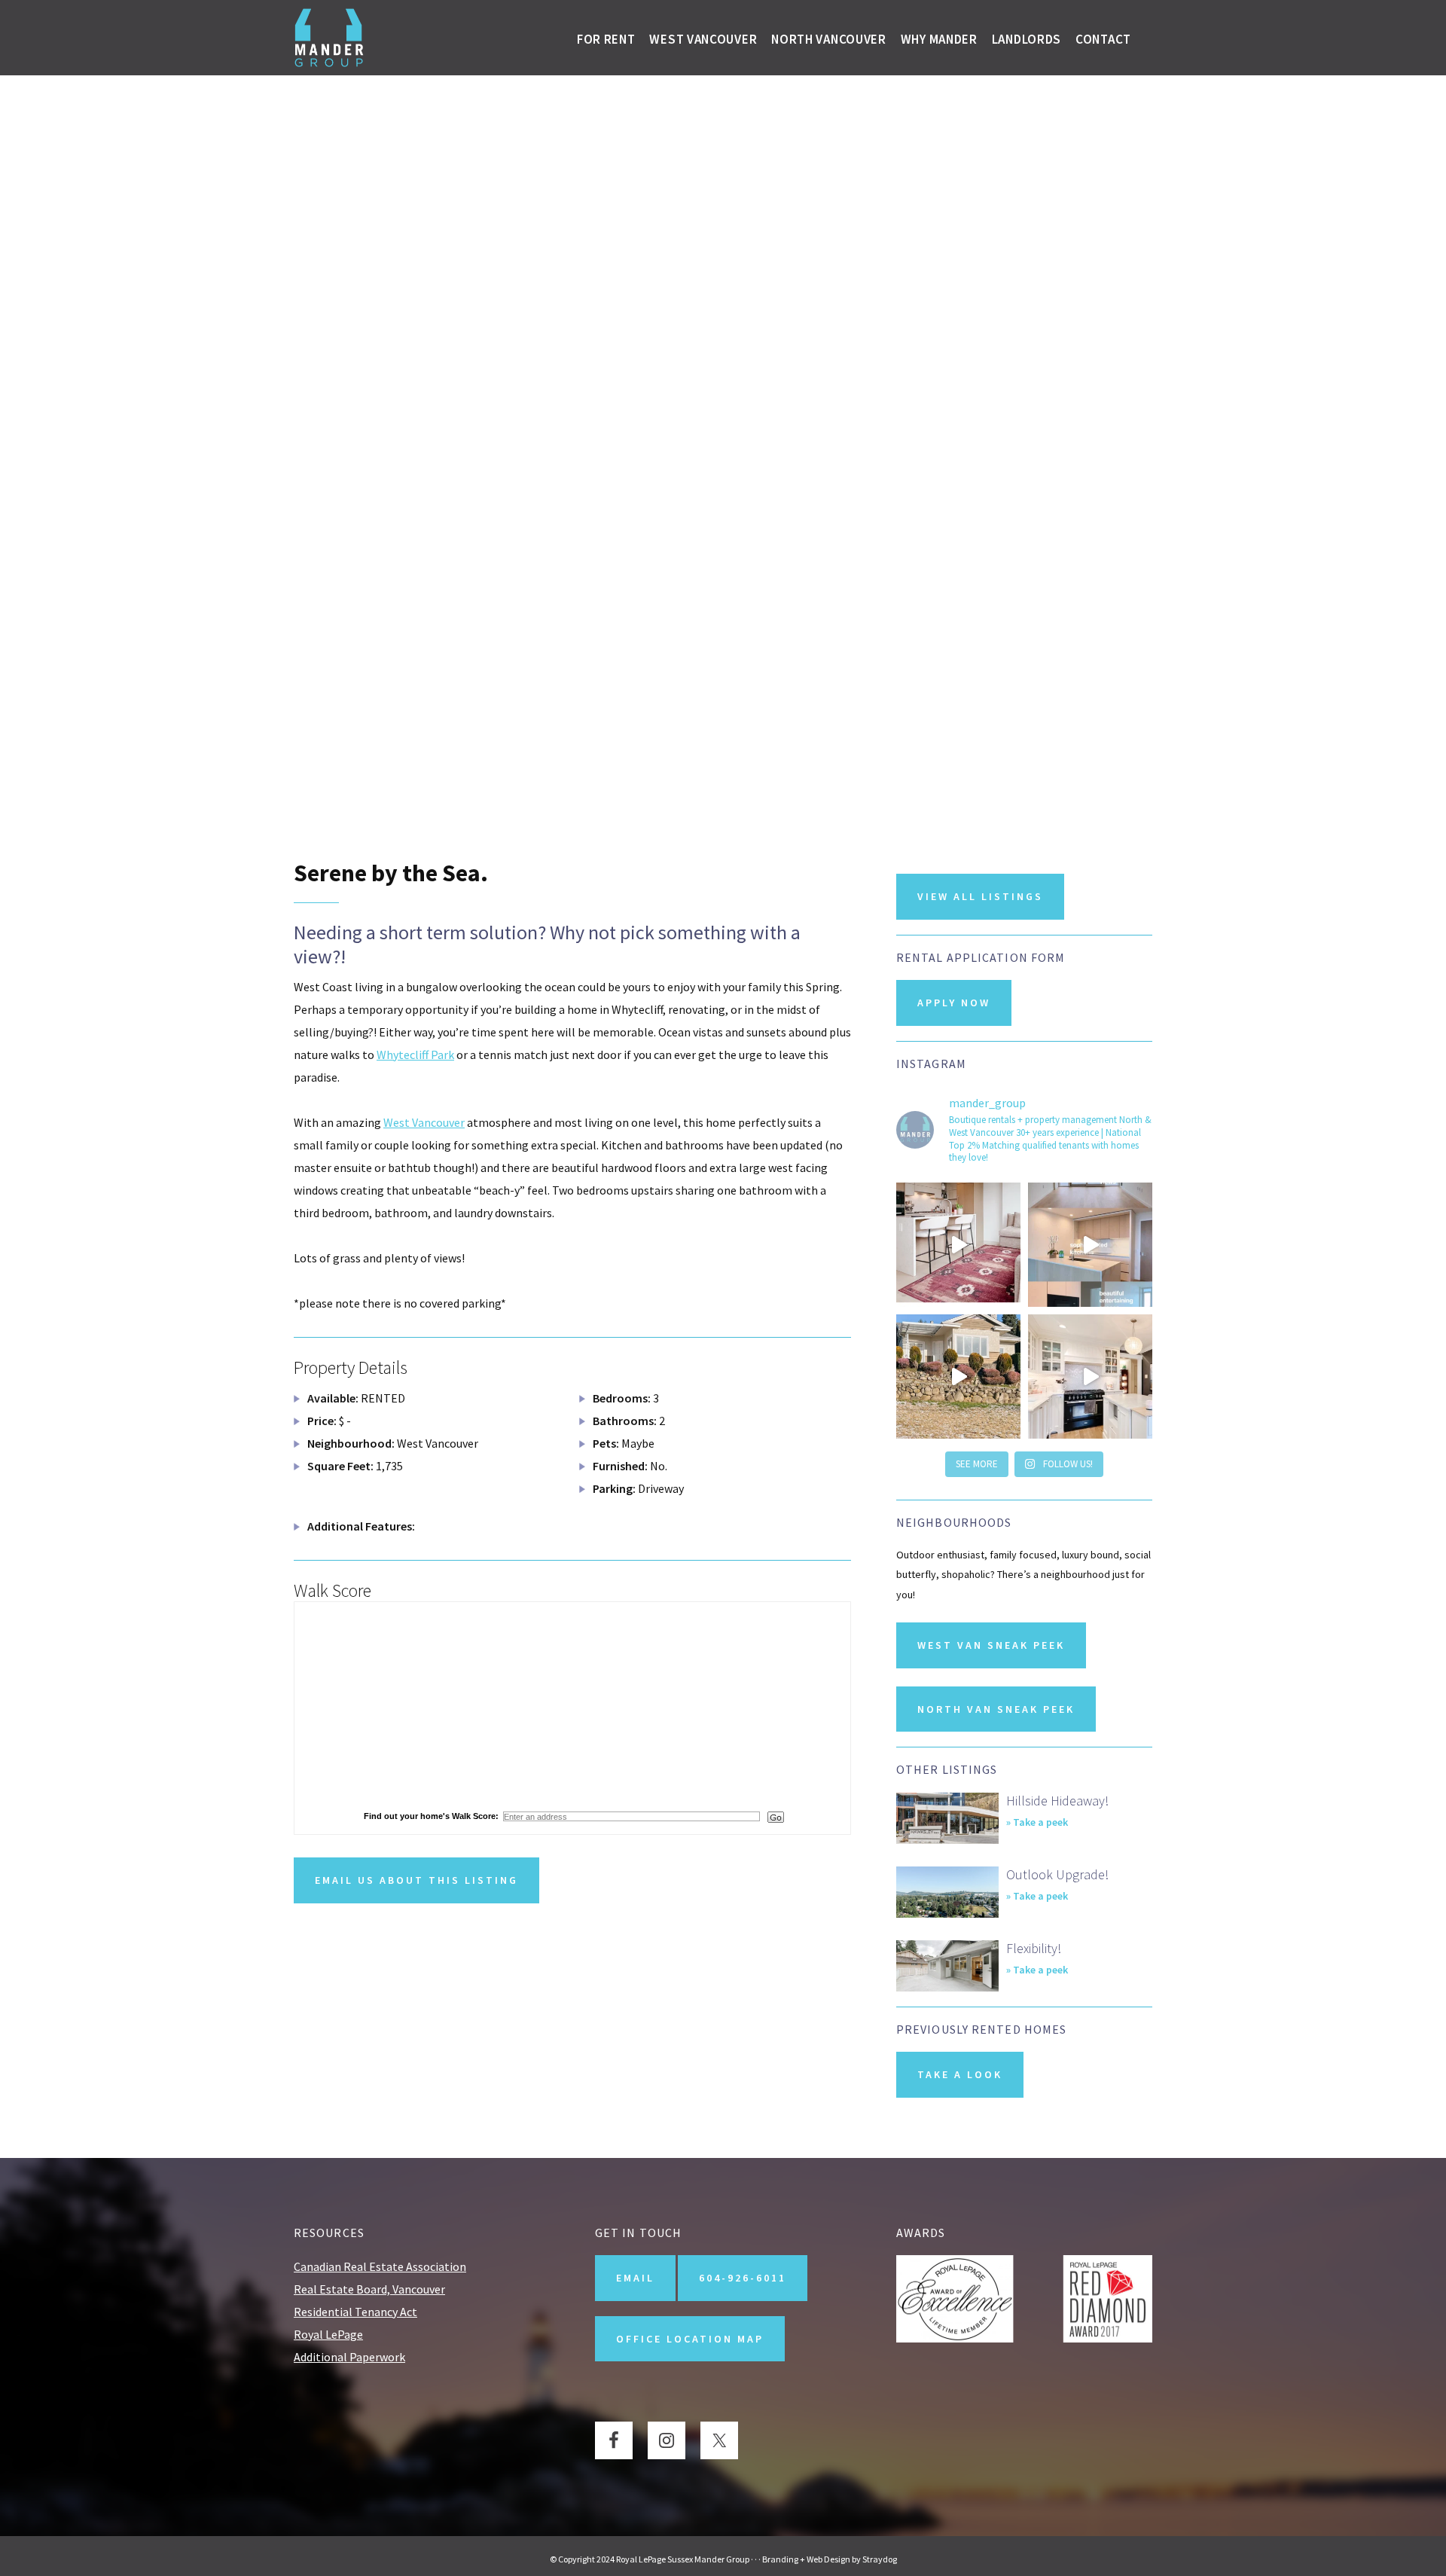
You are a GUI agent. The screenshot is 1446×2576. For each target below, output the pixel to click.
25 (851, 790)
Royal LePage (328, 2334)
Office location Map (690, 2339)
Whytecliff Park (415, 1055)
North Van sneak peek (996, 1709)
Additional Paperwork (349, 2357)
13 (697, 790)
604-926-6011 (743, 2278)
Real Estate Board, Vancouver (369, 2289)
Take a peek (1040, 1822)
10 (659, 790)
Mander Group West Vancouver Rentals (329, 38)
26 (864, 790)
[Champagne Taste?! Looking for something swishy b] (1090, 1377)
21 (800, 790)
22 (813, 790)
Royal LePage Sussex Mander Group (683, 2559)
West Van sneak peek (991, 1645)
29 (902, 790)
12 (685, 790)
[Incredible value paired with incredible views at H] (1090, 1245)
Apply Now (954, 1003)
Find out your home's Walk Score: (431, 1816)
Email (635, 2278)
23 (825, 790)
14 (710, 790)
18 (761, 790)
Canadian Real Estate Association (380, 2266)
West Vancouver (424, 1122)
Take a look (960, 2074)
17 (749, 790)
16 (736, 790)
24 (838, 790)
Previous (19, 407)
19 (774, 790)
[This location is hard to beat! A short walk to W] (958, 1377)
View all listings (980, 896)
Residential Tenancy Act (355, 2312)
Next (1427, 407)
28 (889, 790)
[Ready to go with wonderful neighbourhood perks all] (958, 1245)
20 (787, 790)
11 (672, 790)
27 (877, 790)
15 (723, 790)
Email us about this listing (416, 1880)
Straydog (880, 2559)
